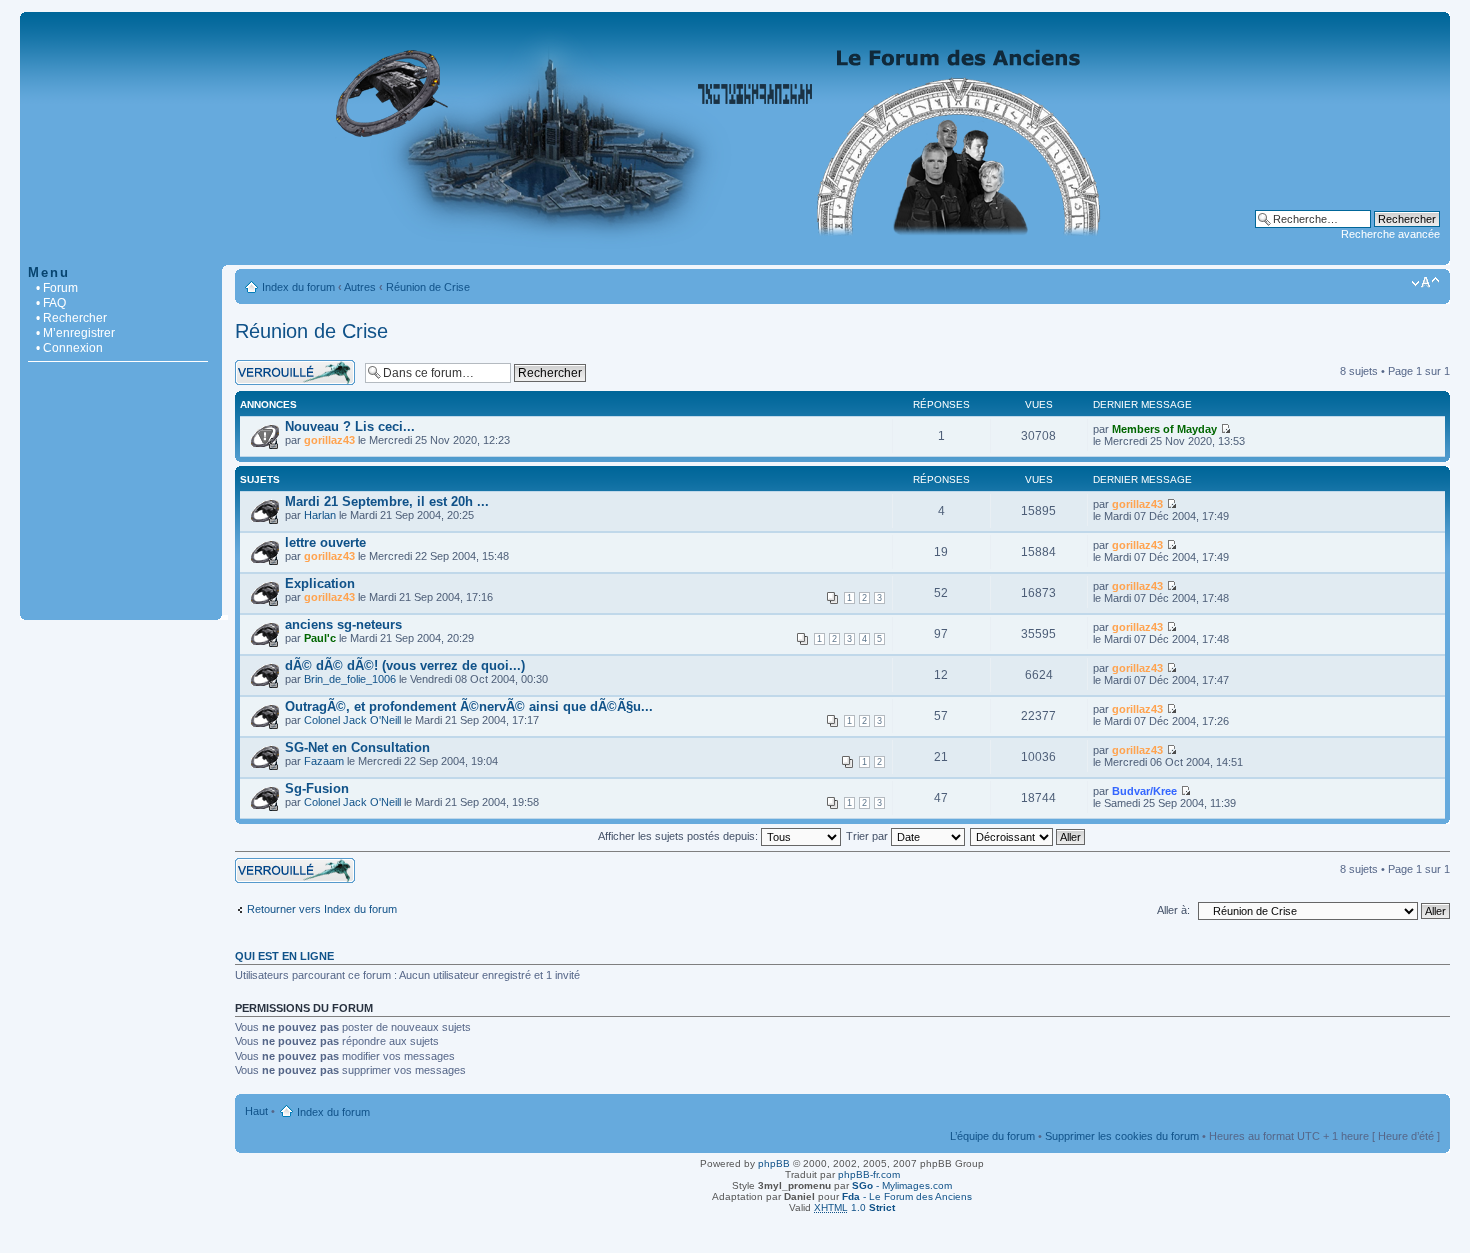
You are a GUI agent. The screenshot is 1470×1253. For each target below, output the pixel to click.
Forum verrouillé (274, 366)
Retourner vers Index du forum (322, 909)
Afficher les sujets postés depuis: (679, 836)
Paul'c (320, 638)
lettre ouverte (325, 542)
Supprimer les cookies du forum (1122, 1136)
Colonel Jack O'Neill (352, 720)
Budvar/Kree (1144, 791)
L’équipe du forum (992, 1136)
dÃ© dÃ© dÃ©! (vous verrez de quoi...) (405, 665)
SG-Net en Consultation (357, 747)
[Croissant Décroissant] (1028, 836)
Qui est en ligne (284, 956)
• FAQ (51, 303)
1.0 (854, 1207)
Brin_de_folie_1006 (350, 679)
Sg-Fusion (317, 788)
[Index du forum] (735, 254)
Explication (320, 583)
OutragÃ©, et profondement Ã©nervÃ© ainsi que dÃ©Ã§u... (469, 706)
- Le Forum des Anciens (907, 1196)
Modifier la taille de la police (1425, 283)
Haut (256, 1111)
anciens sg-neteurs (343, 624)
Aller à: (1173, 910)
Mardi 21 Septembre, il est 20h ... (387, 501)
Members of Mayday (1164, 429)
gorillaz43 (329, 440)
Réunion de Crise (428, 287)
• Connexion (69, 348)
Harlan (320, 515)
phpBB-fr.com (869, 1174)
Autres (360, 287)
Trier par (868, 836)
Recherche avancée (1390, 234)
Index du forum (298, 287)
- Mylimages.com (902, 1185)
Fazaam (324, 761)
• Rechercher (71, 318)
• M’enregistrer (75, 333)
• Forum (57, 288)
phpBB (774, 1163)
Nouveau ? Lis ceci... (350, 426)
